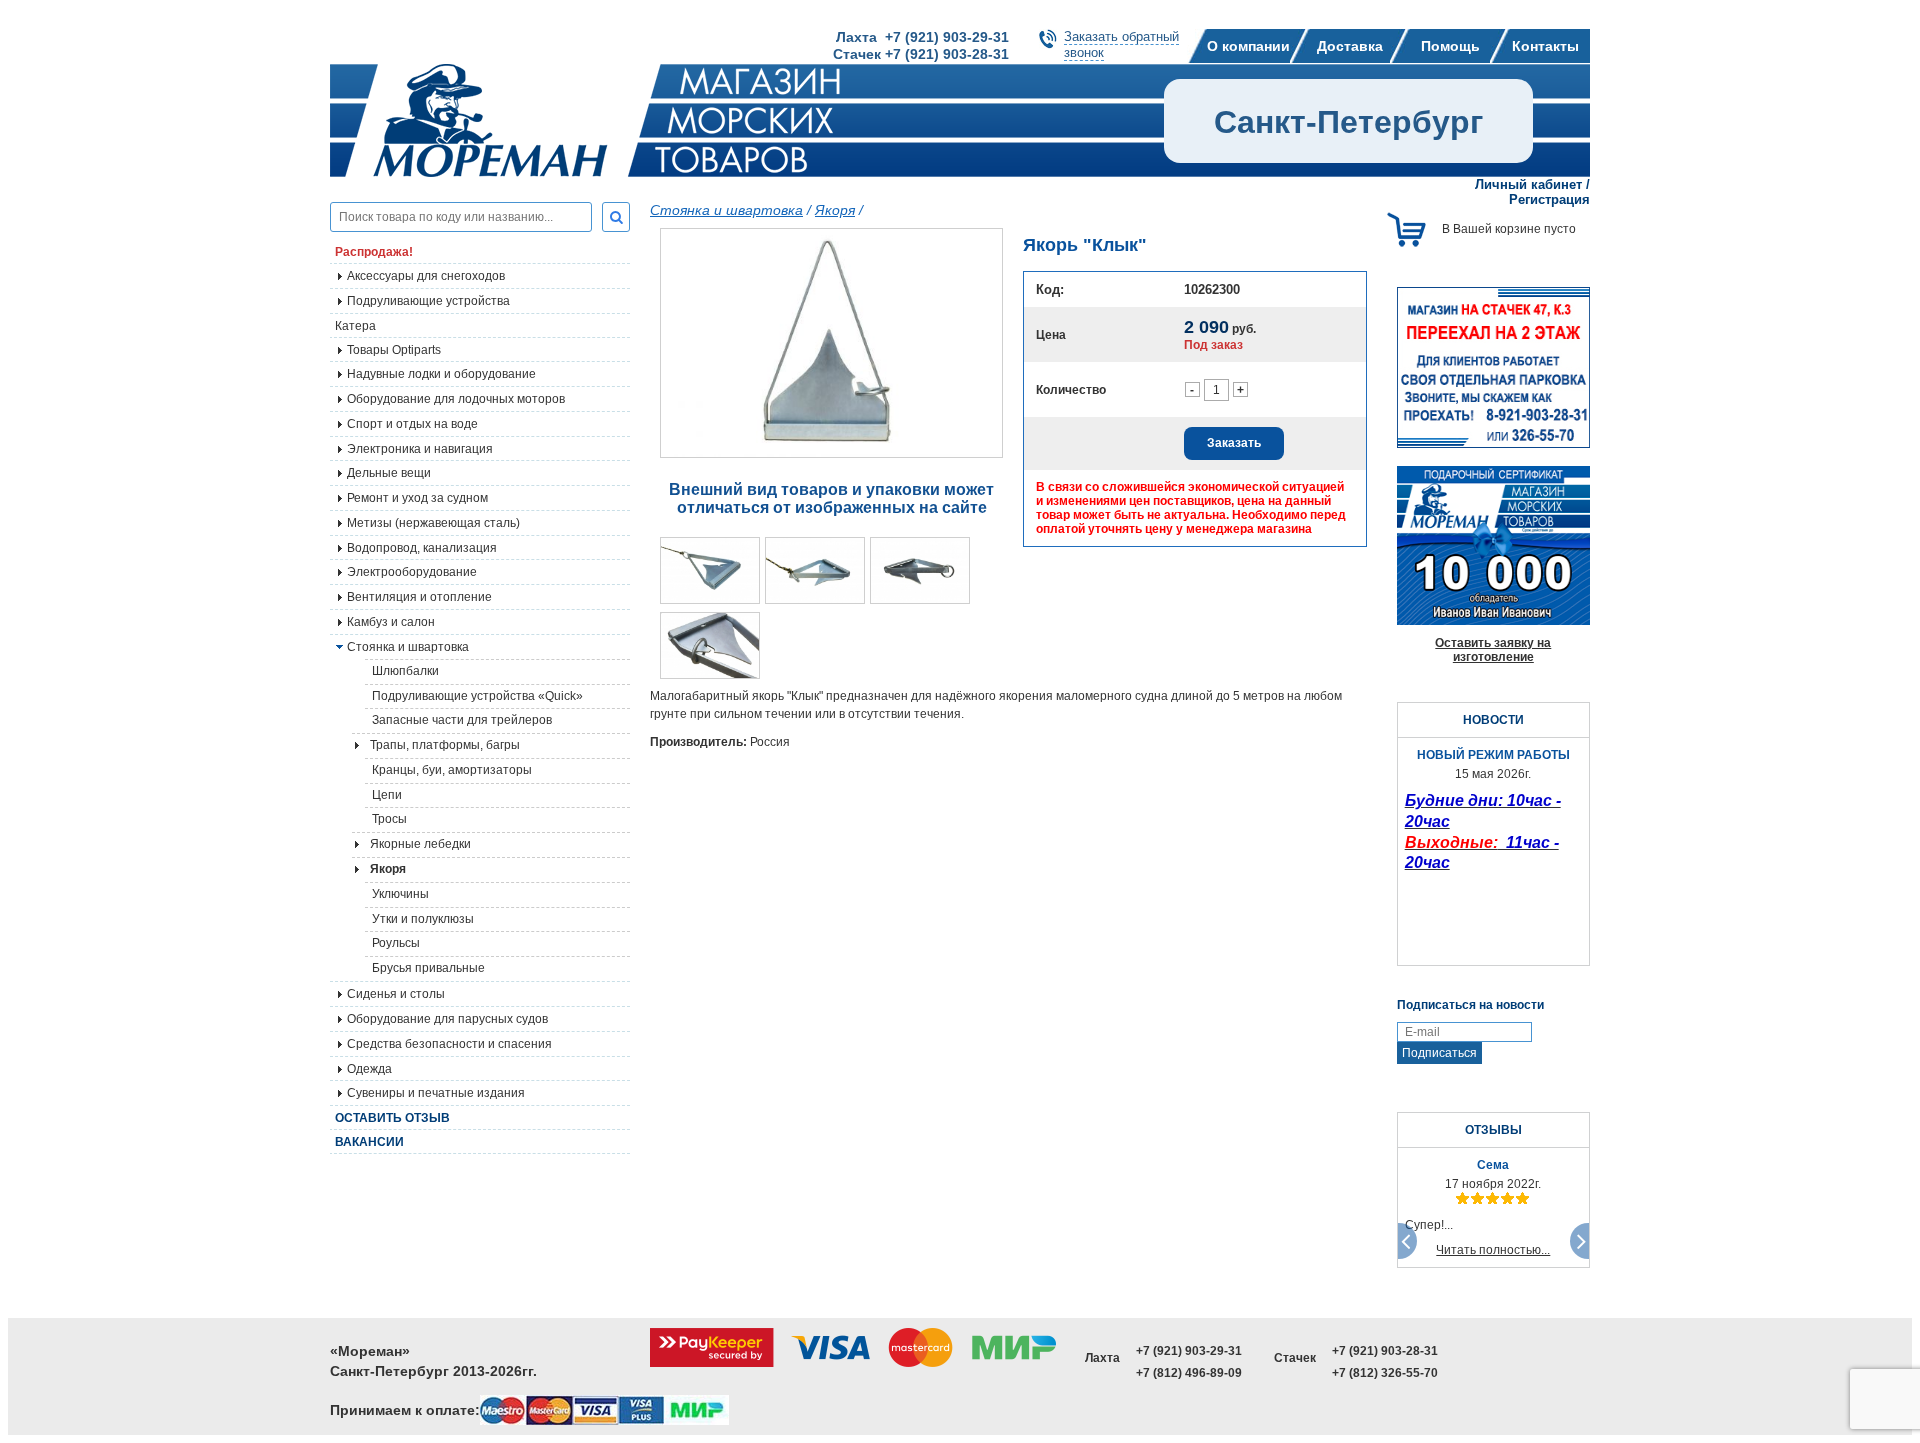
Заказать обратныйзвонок (1121, 44)
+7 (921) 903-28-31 (1385, 1351)
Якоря (835, 210)
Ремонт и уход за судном (417, 498)
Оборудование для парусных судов (447, 1019)
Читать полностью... (1493, 1250)
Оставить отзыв (392, 1118)
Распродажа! (374, 252)
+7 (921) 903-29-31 (1189, 1351)
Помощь (1450, 46)
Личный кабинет (1528, 184)
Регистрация (1549, 199)
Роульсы (396, 943)
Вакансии (369, 1142)
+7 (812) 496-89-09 (1189, 1373)
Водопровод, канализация (422, 548)
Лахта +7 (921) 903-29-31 (922, 37)
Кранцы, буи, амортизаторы (452, 770)
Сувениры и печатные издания (436, 1093)
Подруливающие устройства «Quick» (477, 696)
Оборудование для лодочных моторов (456, 399)
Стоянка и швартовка (726, 210)
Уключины (400, 894)
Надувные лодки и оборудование (441, 374)
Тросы (389, 819)
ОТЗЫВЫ (1493, 1130)
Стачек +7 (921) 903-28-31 (921, 54)
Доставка (1350, 46)
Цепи (387, 795)
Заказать (1234, 443)
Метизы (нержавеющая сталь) (433, 523)
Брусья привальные (428, 968)
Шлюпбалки (405, 671)
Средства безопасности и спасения (449, 1044)
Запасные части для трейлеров (462, 720)
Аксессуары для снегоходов (426, 276)
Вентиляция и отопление (419, 597)
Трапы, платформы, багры (445, 745)
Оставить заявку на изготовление (1493, 650)
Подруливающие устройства (428, 301)
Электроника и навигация (420, 449)
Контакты (1545, 46)
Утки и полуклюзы (423, 919)
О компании (1248, 46)
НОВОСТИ (1493, 720)
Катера (355, 326)
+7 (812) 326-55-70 (1385, 1373)
